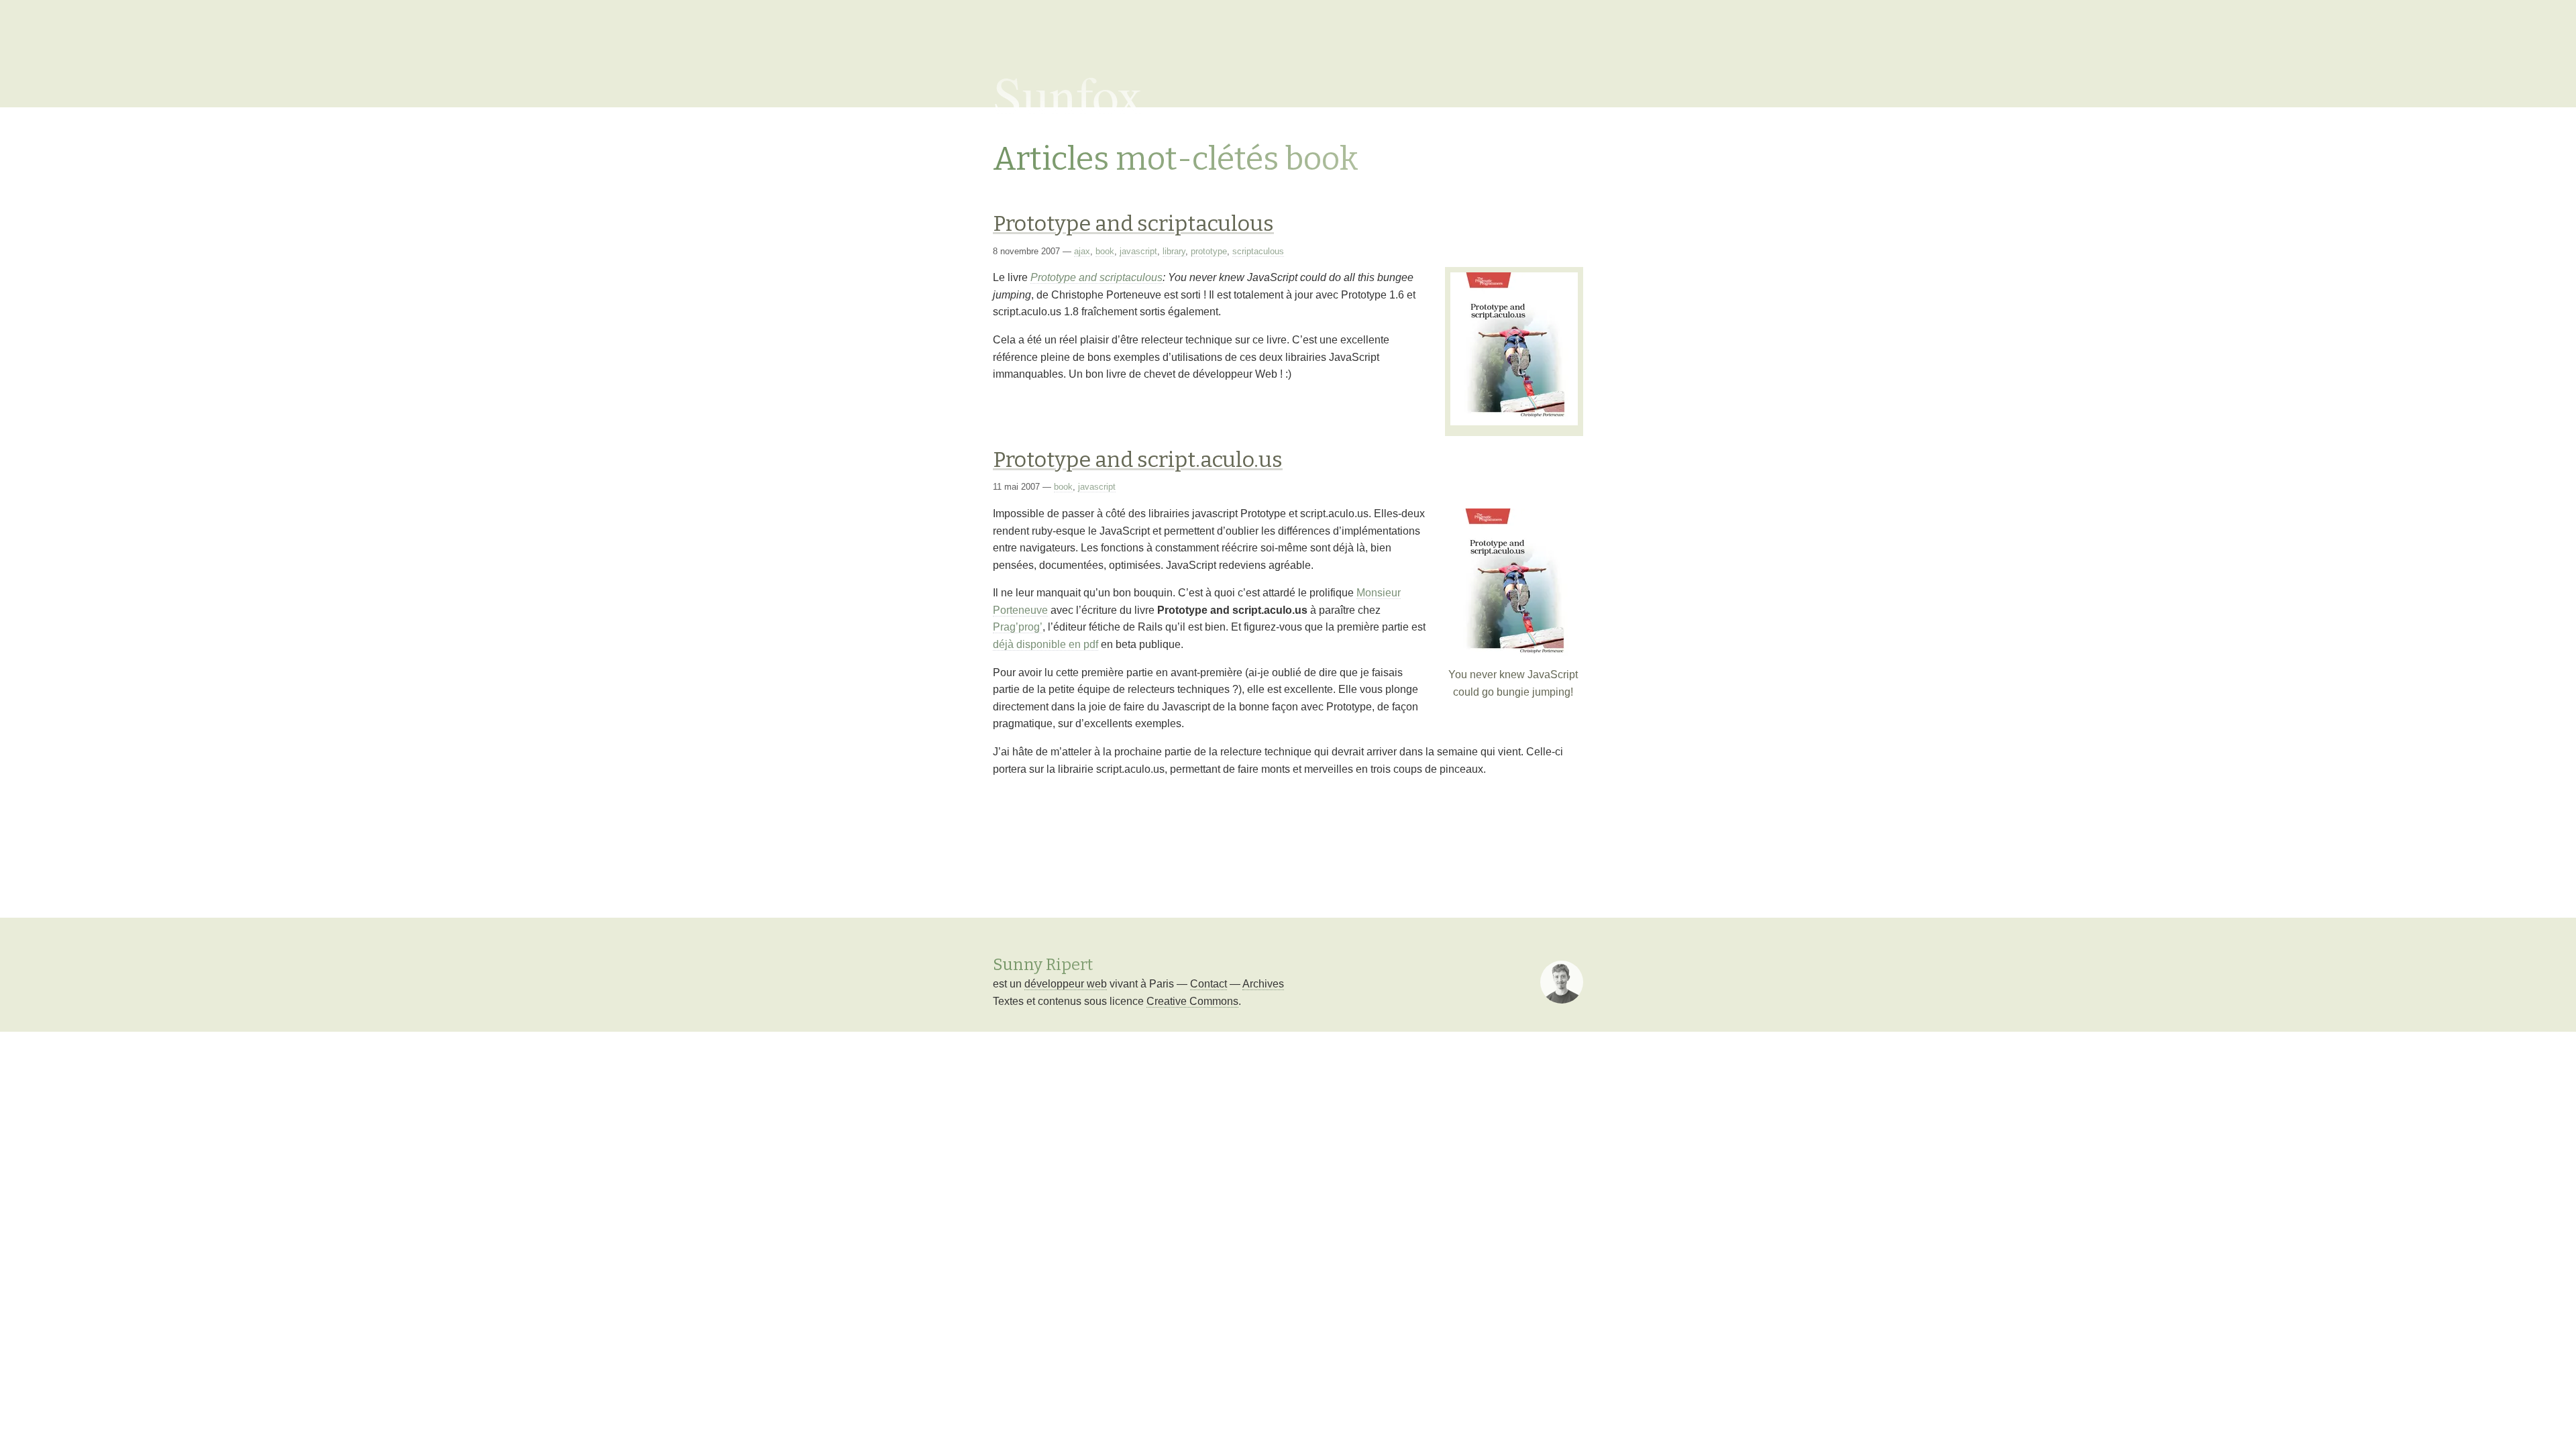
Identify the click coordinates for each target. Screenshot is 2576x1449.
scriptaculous (1258, 251)
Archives (1263, 984)
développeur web (1066, 984)
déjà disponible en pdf (1045, 644)
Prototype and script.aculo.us (1138, 460)
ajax (1082, 251)
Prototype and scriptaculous (1133, 223)
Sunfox (1068, 94)
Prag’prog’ (1018, 627)
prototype (1209, 251)
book (1105, 251)
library (1174, 251)
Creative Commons (1192, 1001)
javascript (1138, 251)
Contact (1209, 984)
